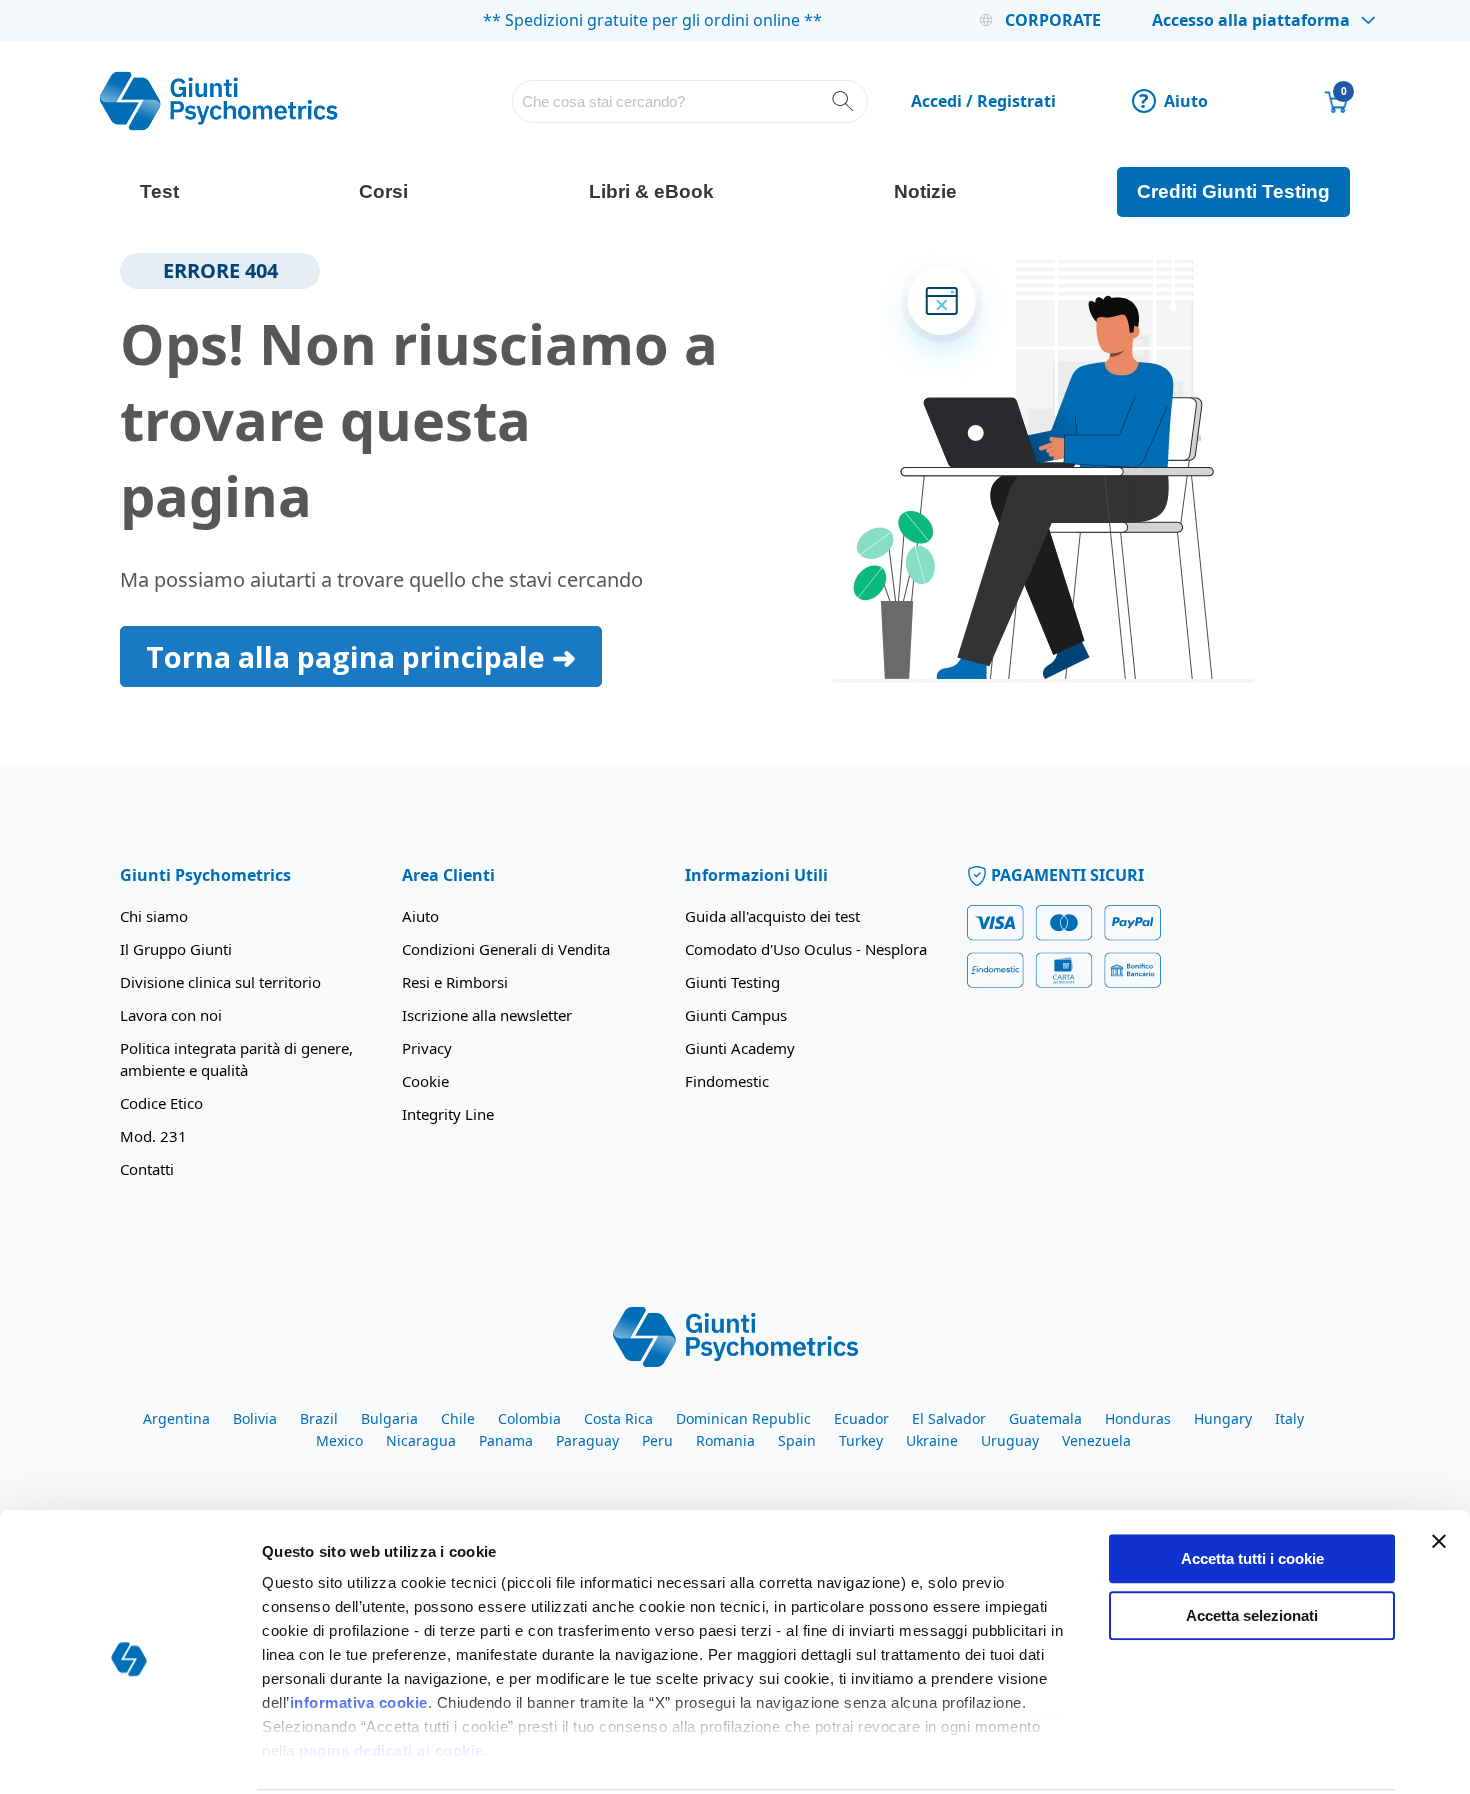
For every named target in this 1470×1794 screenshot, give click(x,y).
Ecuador (861, 1418)
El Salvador (949, 1418)
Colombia (529, 1418)
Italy (1289, 1418)
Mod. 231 (153, 1136)
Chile (458, 1418)
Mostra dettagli (1046, 1754)
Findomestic (727, 1081)
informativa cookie (359, 1628)
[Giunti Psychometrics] (735, 1335)
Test (159, 191)
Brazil (319, 1418)
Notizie (925, 191)
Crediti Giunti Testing (1233, 191)
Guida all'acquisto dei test (772, 916)
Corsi (383, 191)
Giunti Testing (732, 982)
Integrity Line (448, 1114)
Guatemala (1045, 1418)
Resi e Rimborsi (455, 982)
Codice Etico (161, 1103)
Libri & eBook (651, 191)
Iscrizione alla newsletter (487, 1015)
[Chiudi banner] (1439, 1467)
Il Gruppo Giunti (176, 949)
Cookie (425, 1081)
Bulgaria (389, 1418)
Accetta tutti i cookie (1252, 1484)
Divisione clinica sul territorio (220, 982)
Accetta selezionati (1252, 1540)
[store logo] (219, 101)
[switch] (562, 1756)
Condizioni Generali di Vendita (506, 949)
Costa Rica (618, 1418)
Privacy (427, 1048)
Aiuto (1173, 101)
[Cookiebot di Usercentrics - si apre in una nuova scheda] (129, 1755)
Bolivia (255, 1418)
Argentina (176, 1418)
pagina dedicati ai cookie (391, 1676)
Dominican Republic (743, 1418)
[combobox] (690, 101)
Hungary (1223, 1418)
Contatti (147, 1169)
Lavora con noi (171, 1015)
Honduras (1138, 1418)
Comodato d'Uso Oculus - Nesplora (806, 949)
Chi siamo (154, 916)
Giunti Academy (740, 1048)
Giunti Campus (736, 1015)
